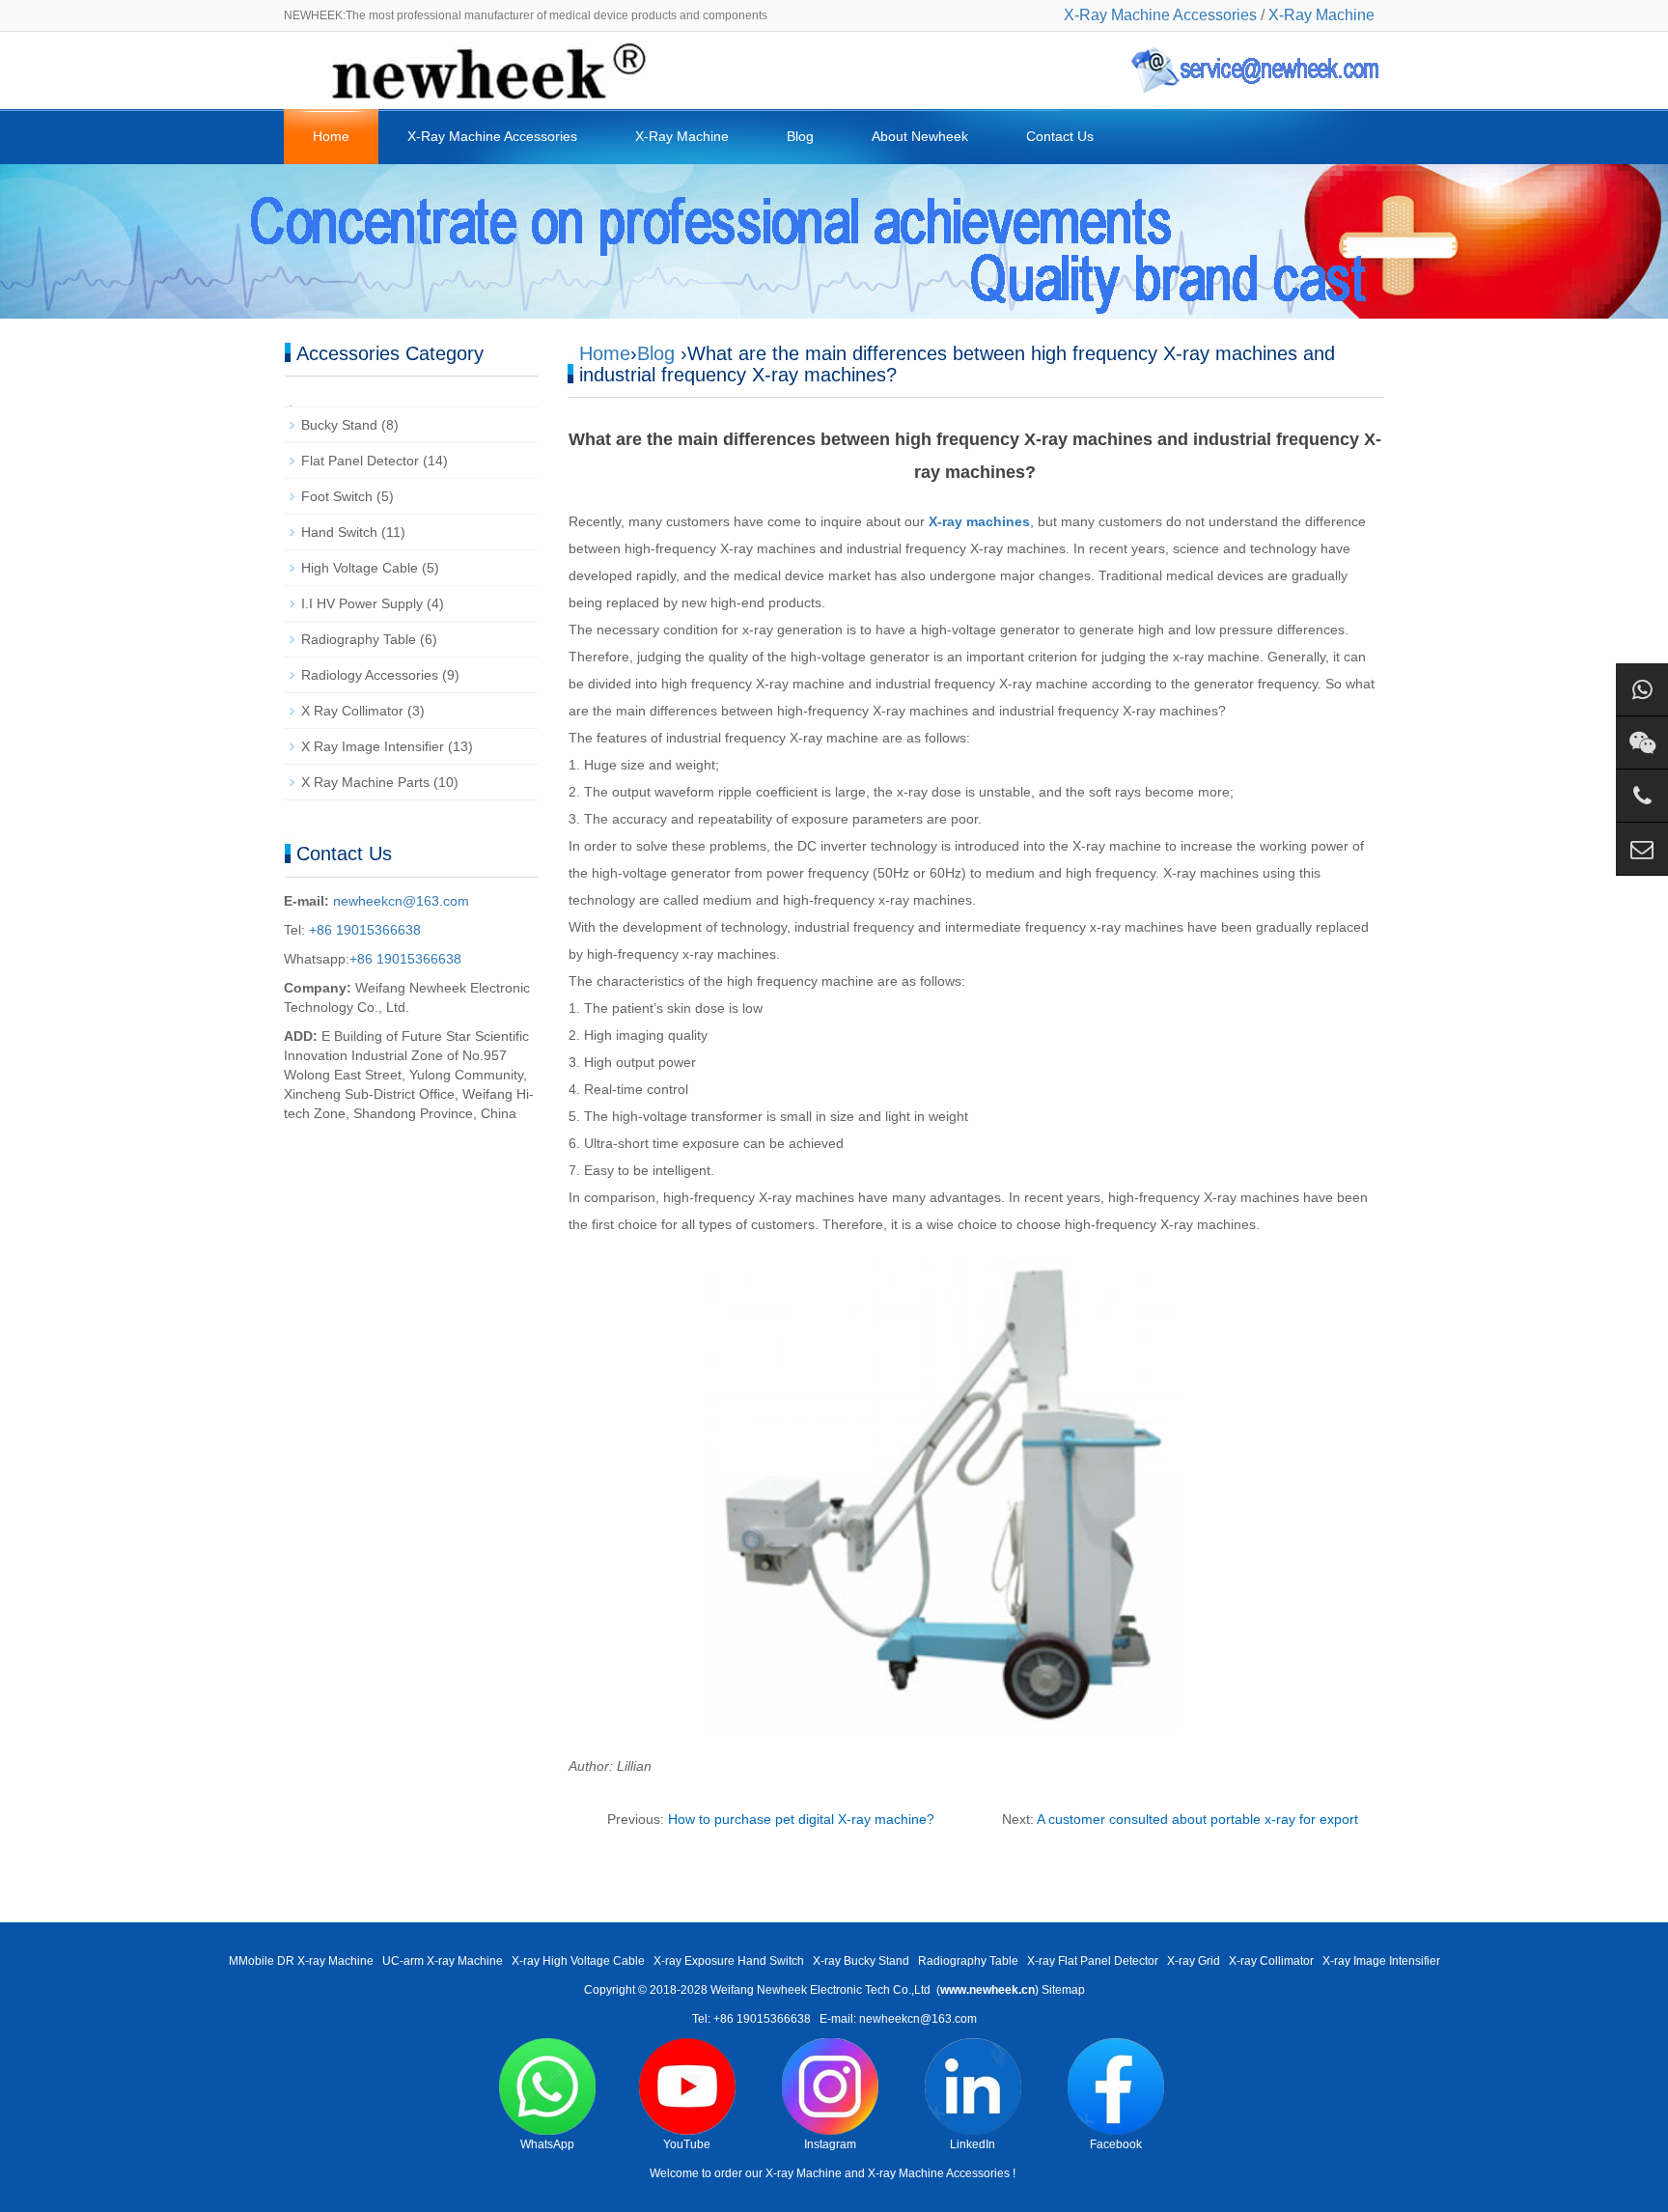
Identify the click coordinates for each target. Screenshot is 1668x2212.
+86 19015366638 (363, 930)
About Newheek (920, 136)
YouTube (687, 2144)
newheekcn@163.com (401, 901)
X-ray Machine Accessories (939, 2173)
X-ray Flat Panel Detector (1093, 1961)
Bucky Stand (339, 425)
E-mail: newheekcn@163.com (898, 2019)
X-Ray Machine (1321, 15)
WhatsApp (547, 2144)
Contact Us (1060, 136)
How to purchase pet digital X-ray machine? (801, 1819)
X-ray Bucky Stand (861, 1961)
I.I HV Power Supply (362, 603)
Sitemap (1063, 1990)
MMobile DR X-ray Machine (301, 1961)
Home (331, 136)
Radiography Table (359, 639)
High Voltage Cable (360, 568)
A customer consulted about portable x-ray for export (1197, 1819)
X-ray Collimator (1271, 1961)
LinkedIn (973, 2144)
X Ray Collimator (352, 711)
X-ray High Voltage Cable (578, 1961)
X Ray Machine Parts (365, 782)
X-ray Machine (804, 2173)
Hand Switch (339, 532)
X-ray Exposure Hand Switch (729, 1961)
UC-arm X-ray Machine (443, 1961)
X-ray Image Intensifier (1381, 1961)
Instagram (830, 2144)
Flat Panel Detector (360, 461)
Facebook (1116, 2144)
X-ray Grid (1194, 1961)
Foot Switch (337, 496)
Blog (800, 136)
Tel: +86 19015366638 (751, 2019)
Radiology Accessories (370, 675)
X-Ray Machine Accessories (1160, 15)
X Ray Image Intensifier (373, 746)
